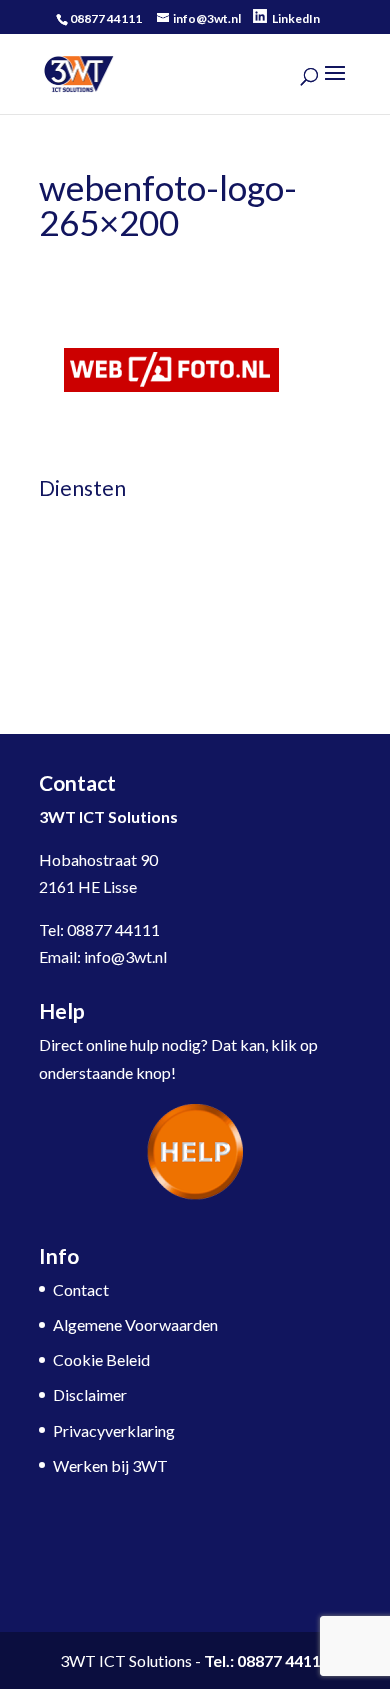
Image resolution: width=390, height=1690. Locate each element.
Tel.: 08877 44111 (267, 1660)
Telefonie (71, 592)
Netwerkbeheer (94, 521)
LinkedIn (296, 18)
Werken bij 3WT (110, 1465)
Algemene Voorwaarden (135, 1324)
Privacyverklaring (114, 1430)
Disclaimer (90, 1394)
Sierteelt (68, 627)
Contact (81, 1289)
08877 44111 (113, 929)
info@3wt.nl (125, 956)
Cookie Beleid (101, 1359)
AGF (55, 662)
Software (70, 556)
